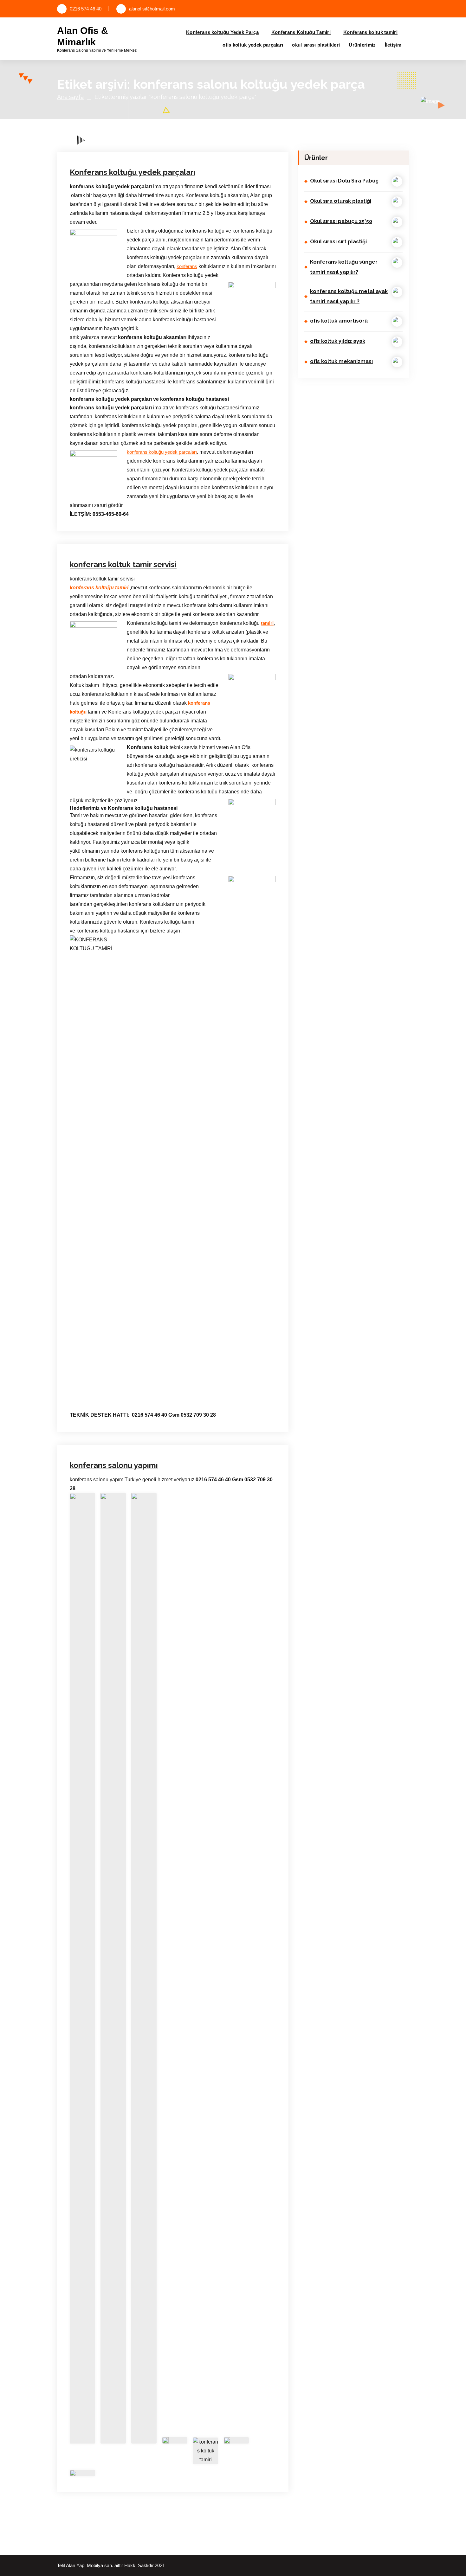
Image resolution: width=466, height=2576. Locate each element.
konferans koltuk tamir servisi (123, 564)
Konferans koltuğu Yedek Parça (222, 32)
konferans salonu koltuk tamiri (107, 149)
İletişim (393, 45)
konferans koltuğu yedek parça (108, 463)
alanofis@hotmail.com (152, 9)
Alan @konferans (145, 114)
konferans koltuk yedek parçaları (110, 141)
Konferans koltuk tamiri (370, 32)
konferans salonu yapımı (114, 1465)
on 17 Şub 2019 (101, 1327)
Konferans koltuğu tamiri (234, 123)
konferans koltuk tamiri (218, 132)
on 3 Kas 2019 (100, 445)
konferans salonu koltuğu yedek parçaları (180, 141)
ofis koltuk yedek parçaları (253, 45)
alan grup (95, 123)
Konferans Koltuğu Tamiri (301, 32)
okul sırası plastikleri (316, 45)
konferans (187, 266)
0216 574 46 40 (86, 9)
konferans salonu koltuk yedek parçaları (174, 149)
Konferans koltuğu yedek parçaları (111, 132)
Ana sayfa (70, 97)
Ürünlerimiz (362, 45)
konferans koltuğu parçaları (130, 123)
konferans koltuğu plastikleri (184, 123)
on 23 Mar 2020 (100, 114)
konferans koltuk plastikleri (170, 132)
